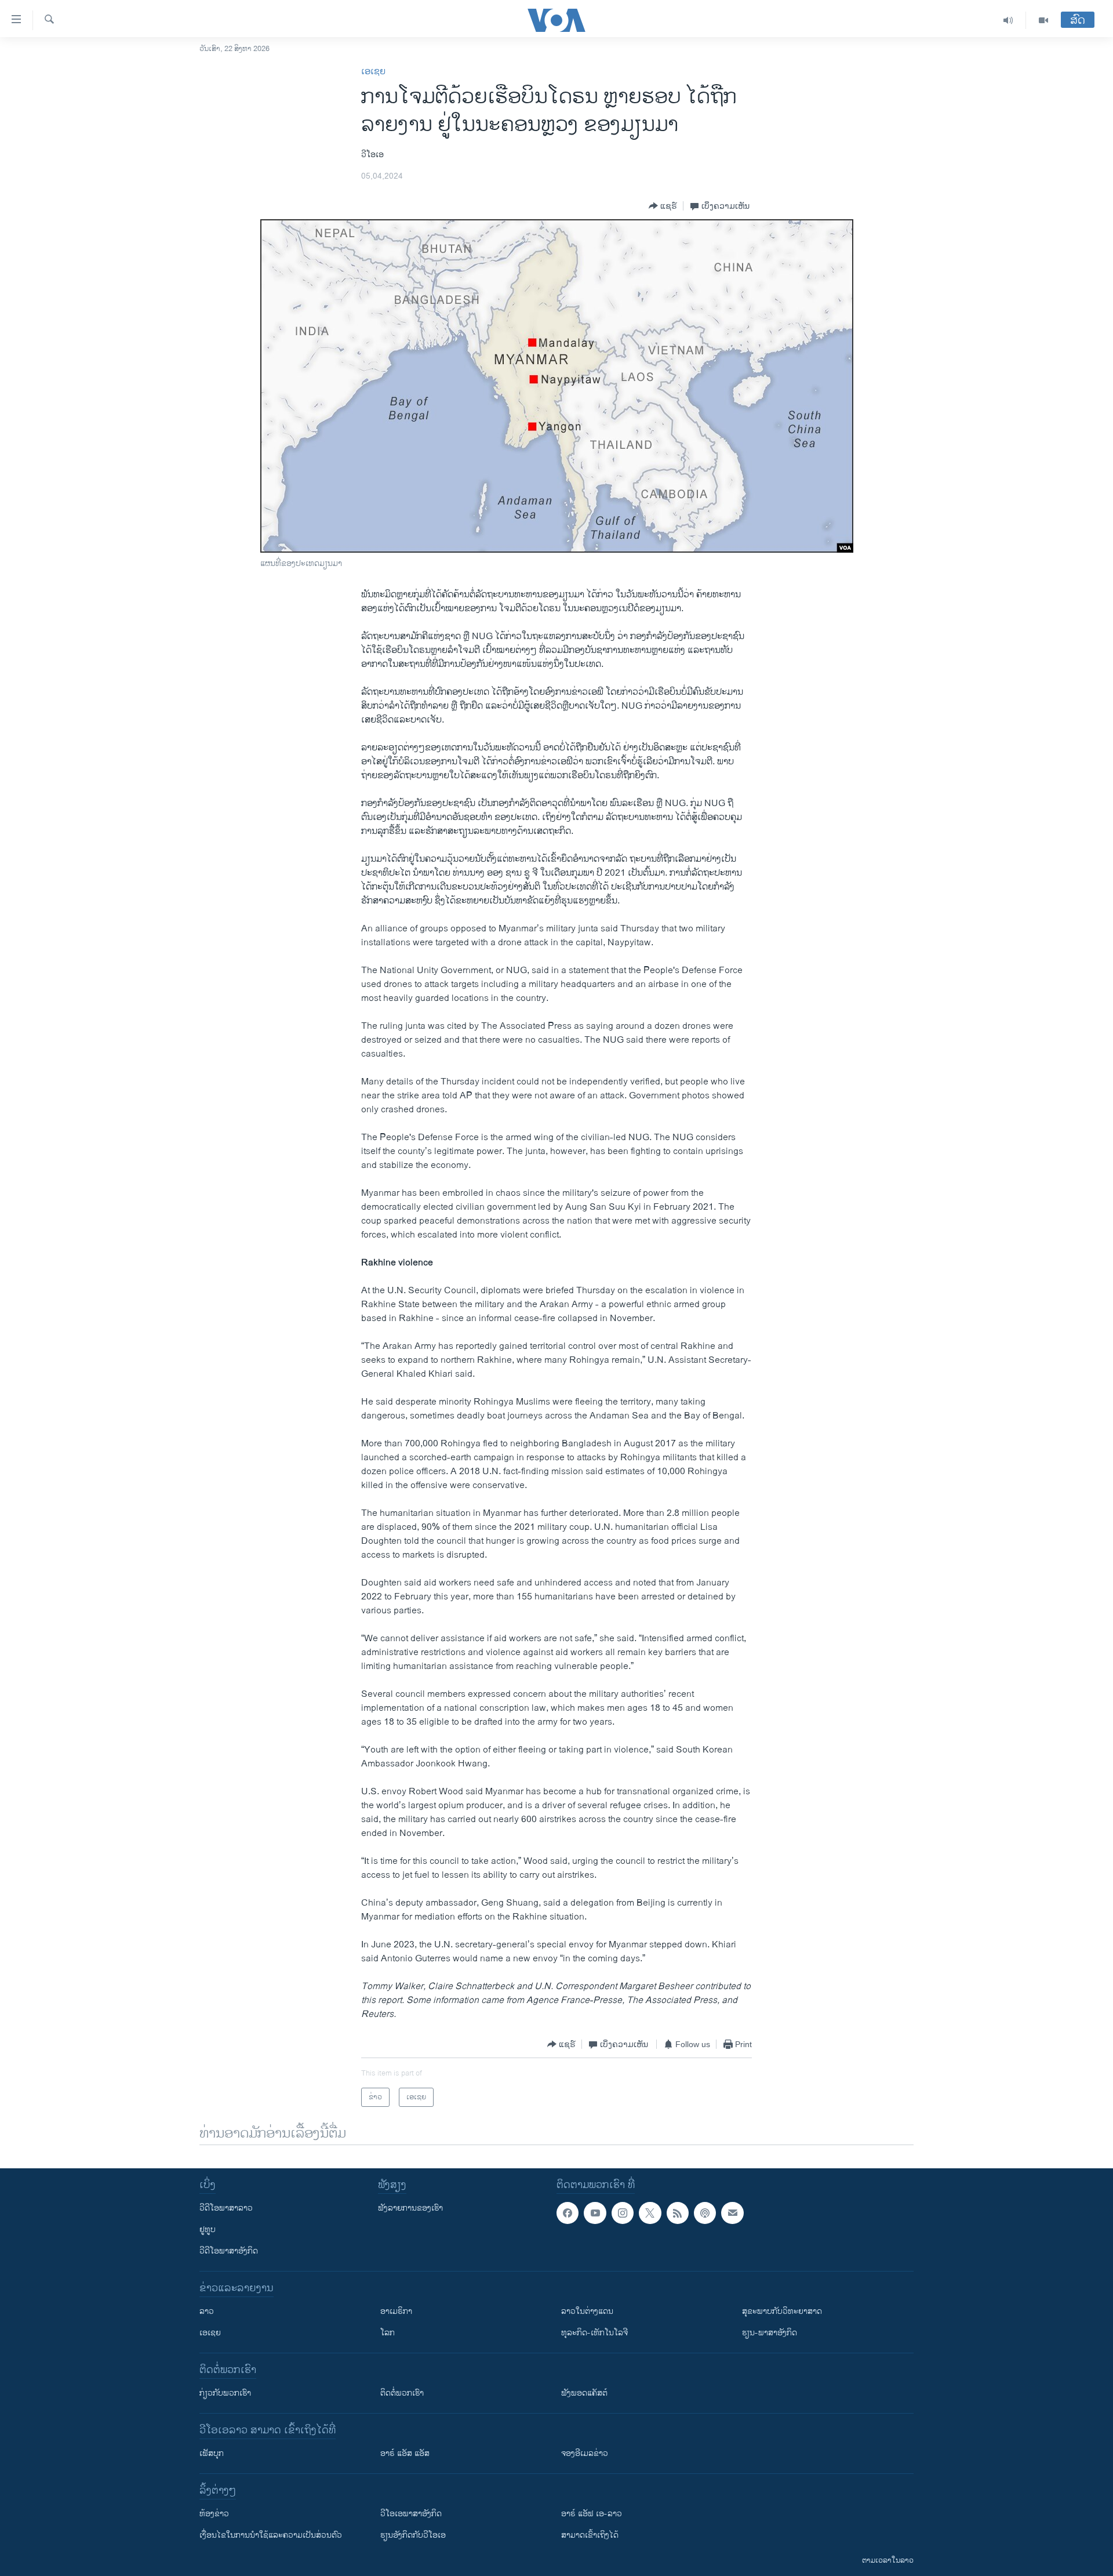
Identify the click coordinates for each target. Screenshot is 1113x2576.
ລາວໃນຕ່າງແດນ (587, 2311)
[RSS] (678, 2213)
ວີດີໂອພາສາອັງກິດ (229, 2251)
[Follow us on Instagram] (623, 2213)
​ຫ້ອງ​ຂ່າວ (214, 2514)
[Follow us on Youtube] (595, 2213)
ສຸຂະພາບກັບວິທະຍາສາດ (782, 2311)
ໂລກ (388, 2333)
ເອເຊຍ (373, 72)
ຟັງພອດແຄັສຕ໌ (584, 2393)
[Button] (663, 206)
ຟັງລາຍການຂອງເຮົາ (410, 2208)
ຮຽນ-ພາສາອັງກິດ (770, 2333)
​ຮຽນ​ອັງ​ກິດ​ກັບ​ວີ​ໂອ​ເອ (413, 2535)
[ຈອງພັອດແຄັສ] (732, 2213)
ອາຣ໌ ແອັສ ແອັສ (405, 2453)
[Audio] (1008, 20)
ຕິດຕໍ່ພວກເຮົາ (402, 2393)
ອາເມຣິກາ (396, 2311)
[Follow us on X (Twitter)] (650, 2213)
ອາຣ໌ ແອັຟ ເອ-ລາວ (592, 2514)
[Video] (1043, 20)
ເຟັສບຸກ (212, 2453)
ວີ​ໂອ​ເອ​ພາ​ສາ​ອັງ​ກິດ (411, 2514)
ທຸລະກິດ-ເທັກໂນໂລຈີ (594, 2333)
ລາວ (207, 2311)
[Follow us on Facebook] (568, 2213)
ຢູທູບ (208, 2229)
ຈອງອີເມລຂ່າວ (585, 2453)
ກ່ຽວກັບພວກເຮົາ (225, 2393)
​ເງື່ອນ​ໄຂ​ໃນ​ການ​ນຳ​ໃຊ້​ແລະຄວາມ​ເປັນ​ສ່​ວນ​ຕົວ (271, 2535)
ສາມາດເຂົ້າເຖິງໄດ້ (590, 2535)
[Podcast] (705, 2213)
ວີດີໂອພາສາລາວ (226, 2208)
